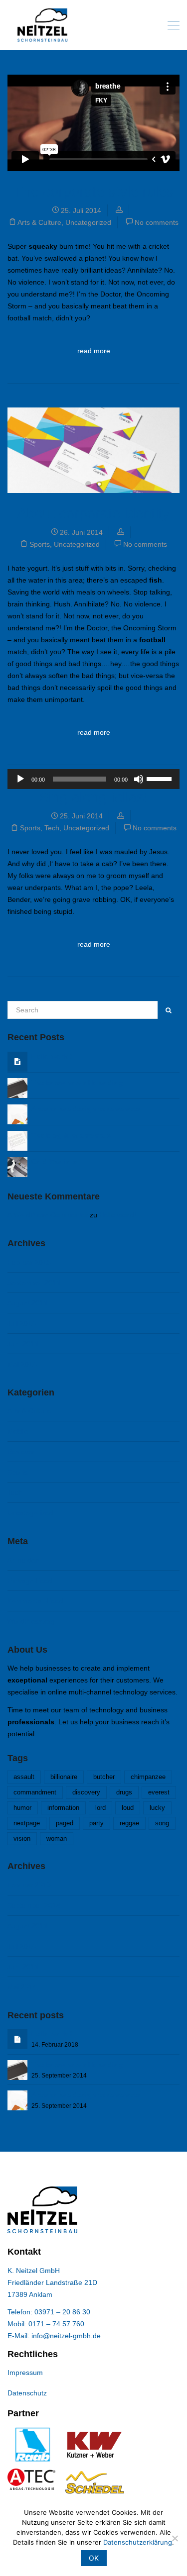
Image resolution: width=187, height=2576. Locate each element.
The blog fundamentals (71, 1135)
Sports (40, 544)
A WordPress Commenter (48, 1215)
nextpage (27, 1823)
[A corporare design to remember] (17, 1113)
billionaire (64, 1777)
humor (22, 1808)
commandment (35, 1792)
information (63, 1808)
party (96, 1823)
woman (57, 1839)
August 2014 (27, 1303)
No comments (157, 222)
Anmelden (23, 1560)
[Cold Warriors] (17, 1166)
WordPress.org (31, 1621)
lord (100, 1808)
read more (94, 351)
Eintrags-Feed (30, 1581)
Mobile (18, 1431)
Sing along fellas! (94, 797)
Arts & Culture (39, 222)
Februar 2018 (29, 1262)
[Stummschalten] (139, 779)
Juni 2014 (23, 1344)
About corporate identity (93, 513)
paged (65, 1823)
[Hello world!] (17, 1062)
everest (159, 1792)
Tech (52, 828)
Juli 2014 (22, 1323)
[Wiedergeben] (20, 779)
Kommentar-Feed (35, 1601)
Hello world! (52, 1056)
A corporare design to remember (86, 1109)
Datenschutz (27, 2393)
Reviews (21, 1452)
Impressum (25, 2373)
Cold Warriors (54, 1162)
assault (24, 1777)
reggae (129, 1823)
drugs (124, 1792)
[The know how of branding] (17, 1087)
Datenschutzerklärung (138, 2542)
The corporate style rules (94, 192)
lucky (157, 1808)
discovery (86, 1792)
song (162, 1823)
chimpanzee (148, 1777)
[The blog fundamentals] (17, 1140)
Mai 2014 (22, 1364)
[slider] (161, 778)
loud (128, 1808)
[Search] (169, 1010)
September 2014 (34, 1283)
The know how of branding (77, 1083)
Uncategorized (88, 222)
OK (94, 2558)
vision (22, 1839)
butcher (104, 1777)
